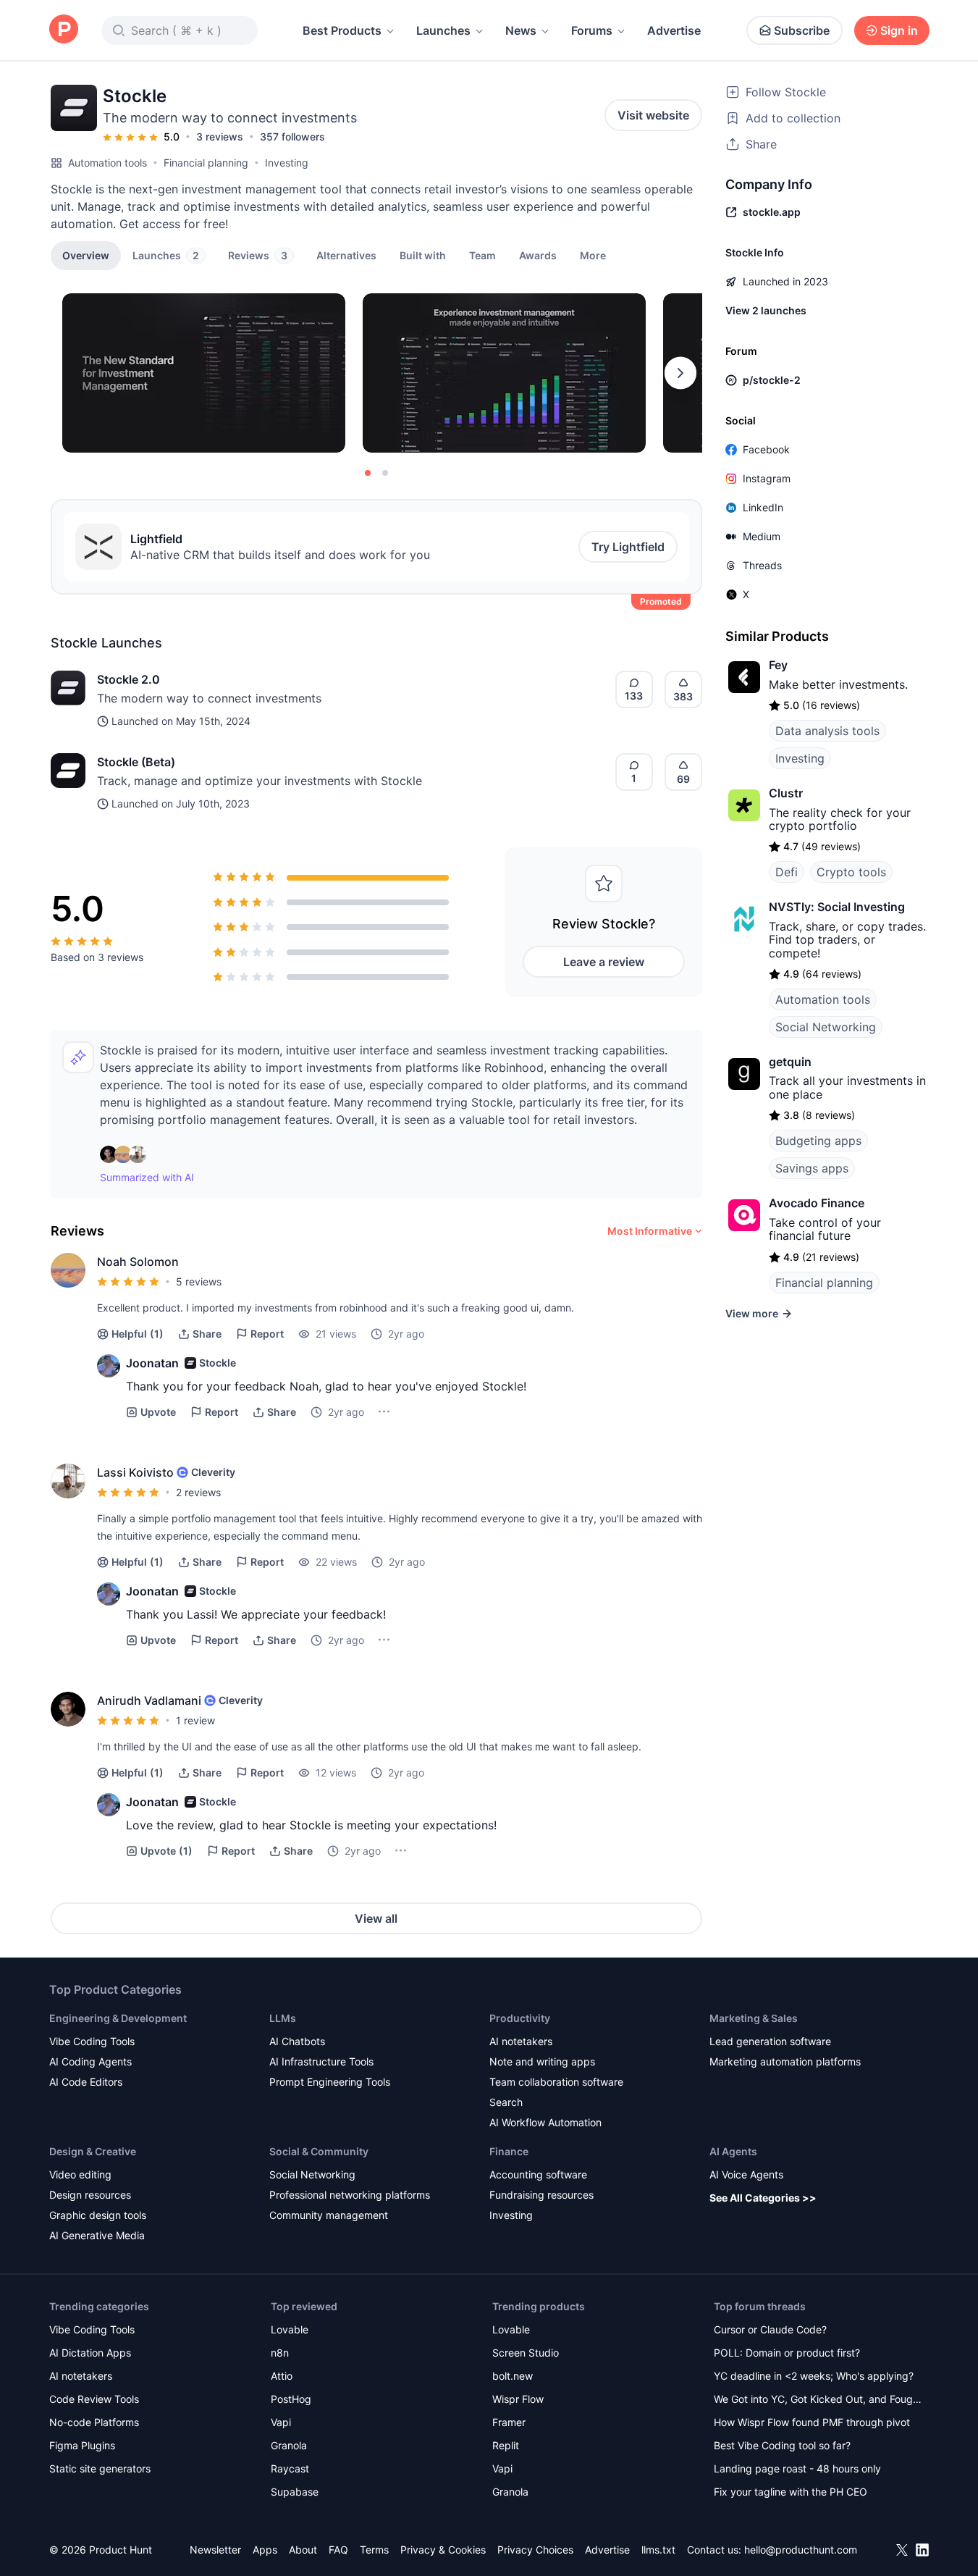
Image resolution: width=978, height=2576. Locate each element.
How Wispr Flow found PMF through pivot (812, 2422)
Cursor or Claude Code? (770, 2329)
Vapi (281, 2422)
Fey (778, 665)
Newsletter (215, 2550)
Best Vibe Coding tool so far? (782, 2445)
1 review (195, 1720)
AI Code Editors (86, 2082)
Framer (509, 2422)
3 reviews (220, 137)
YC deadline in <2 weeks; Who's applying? (814, 2376)
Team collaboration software (556, 2082)
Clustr (786, 793)
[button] (593, 255)
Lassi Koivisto (135, 1472)
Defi (787, 872)
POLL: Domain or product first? (787, 2353)
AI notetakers (521, 2041)
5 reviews (199, 1281)
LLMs (283, 2018)
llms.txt (658, 2550)
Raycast (290, 2468)
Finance (509, 2151)
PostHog (291, 2399)
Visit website (653, 115)
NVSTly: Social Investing (837, 907)
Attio (282, 2376)
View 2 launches (766, 310)
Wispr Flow (518, 2399)
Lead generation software (770, 2041)
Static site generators (100, 2468)
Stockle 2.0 (128, 679)
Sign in (899, 30)
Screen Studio (526, 2353)
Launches (443, 30)
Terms (374, 2550)
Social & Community (319, 2151)
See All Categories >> (763, 2198)
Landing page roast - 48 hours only (797, 2468)
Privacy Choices (535, 2550)
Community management (329, 2215)
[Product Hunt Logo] (64, 30)
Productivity (520, 2018)
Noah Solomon (138, 1262)
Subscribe (802, 30)
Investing (287, 163)
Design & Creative (93, 2151)
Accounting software (538, 2174)
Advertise (674, 30)
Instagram (767, 478)
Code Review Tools (94, 2399)
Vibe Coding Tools (92, 2041)
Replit (506, 2445)
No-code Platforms (94, 2422)
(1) (138, 1334)
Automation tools (108, 163)
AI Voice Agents (746, 2174)
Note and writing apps (542, 2061)
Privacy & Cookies (443, 2550)
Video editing (80, 2174)
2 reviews (198, 1492)
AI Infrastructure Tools (321, 2061)
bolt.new (513, 2376)
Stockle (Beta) (136, 762)
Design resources (90, 2195)
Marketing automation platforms (785, 2061)
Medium (762, 536)
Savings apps (812, 1168)
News (521, 30)
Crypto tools (851, 872)
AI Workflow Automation (545, 2122)
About (303, 2550)
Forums (592, 30)
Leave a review (604, 962)
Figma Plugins (82, 2445)
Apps (265, 2550)
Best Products (342, 30)
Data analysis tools (827, 731)
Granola (289, 2445)
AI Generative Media (97, 2235)
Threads (762, 565)
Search (506, 2102)
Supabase (295, 2492)
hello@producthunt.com (801, 2550)
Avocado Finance (817, 1203)
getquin (790, 1062)
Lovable (290, 2329)
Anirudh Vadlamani (149, 1700)
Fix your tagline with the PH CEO (791, 2492)
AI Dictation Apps (90, 2353)
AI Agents (733, 2151)
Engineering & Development (118, 2018)
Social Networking (826, 1027)
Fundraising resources (541, 2195)
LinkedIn (763, 507)
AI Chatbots (297, 2041)
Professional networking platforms (350, 2195)
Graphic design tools (98, 2215)
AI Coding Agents (90, 2061)
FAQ (338, 2550)
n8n (280, 2353)
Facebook (766, 449)
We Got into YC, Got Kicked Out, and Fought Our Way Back (818, 2400)
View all (376, 1918)
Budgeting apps (818, 1141)
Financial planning (206, 163)
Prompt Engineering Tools (330, 2082)
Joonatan (152, 1363)
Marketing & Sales (754, 2018)
